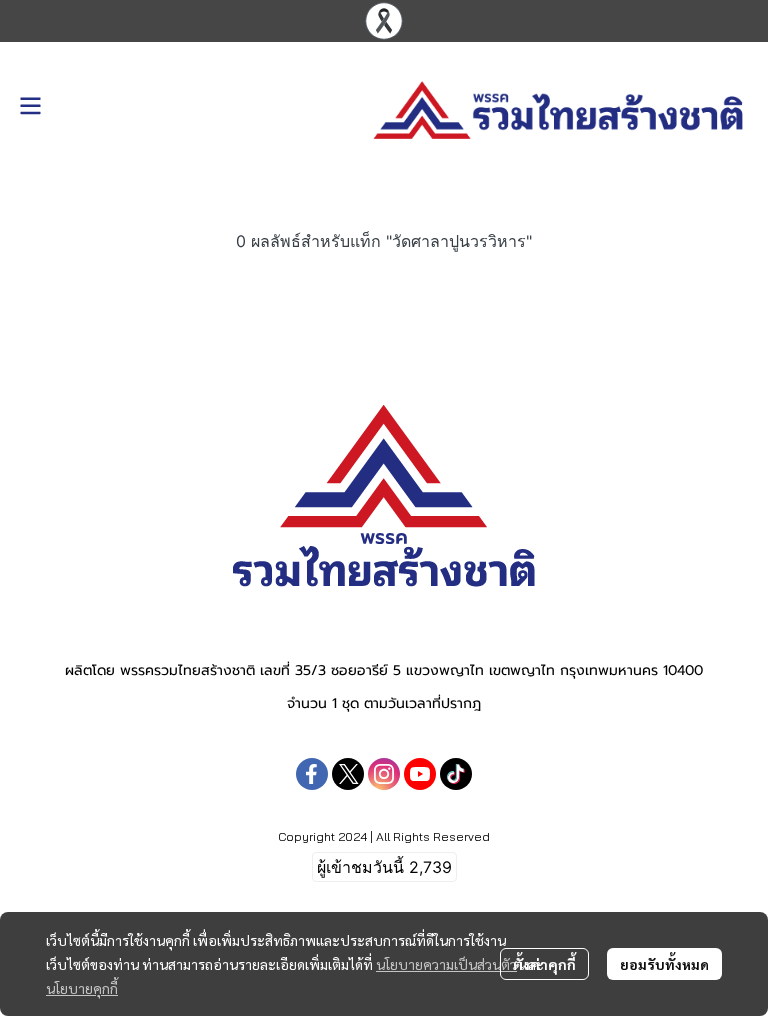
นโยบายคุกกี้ (82, 988)
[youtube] (420, 774)
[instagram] (384, 774)
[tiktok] (456, 774)
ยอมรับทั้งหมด (664, 964)
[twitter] (348, 774)
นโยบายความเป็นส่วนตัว (446, 964)
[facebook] (312, 774)
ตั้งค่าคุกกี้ (544, 964)
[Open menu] (30, 106)
